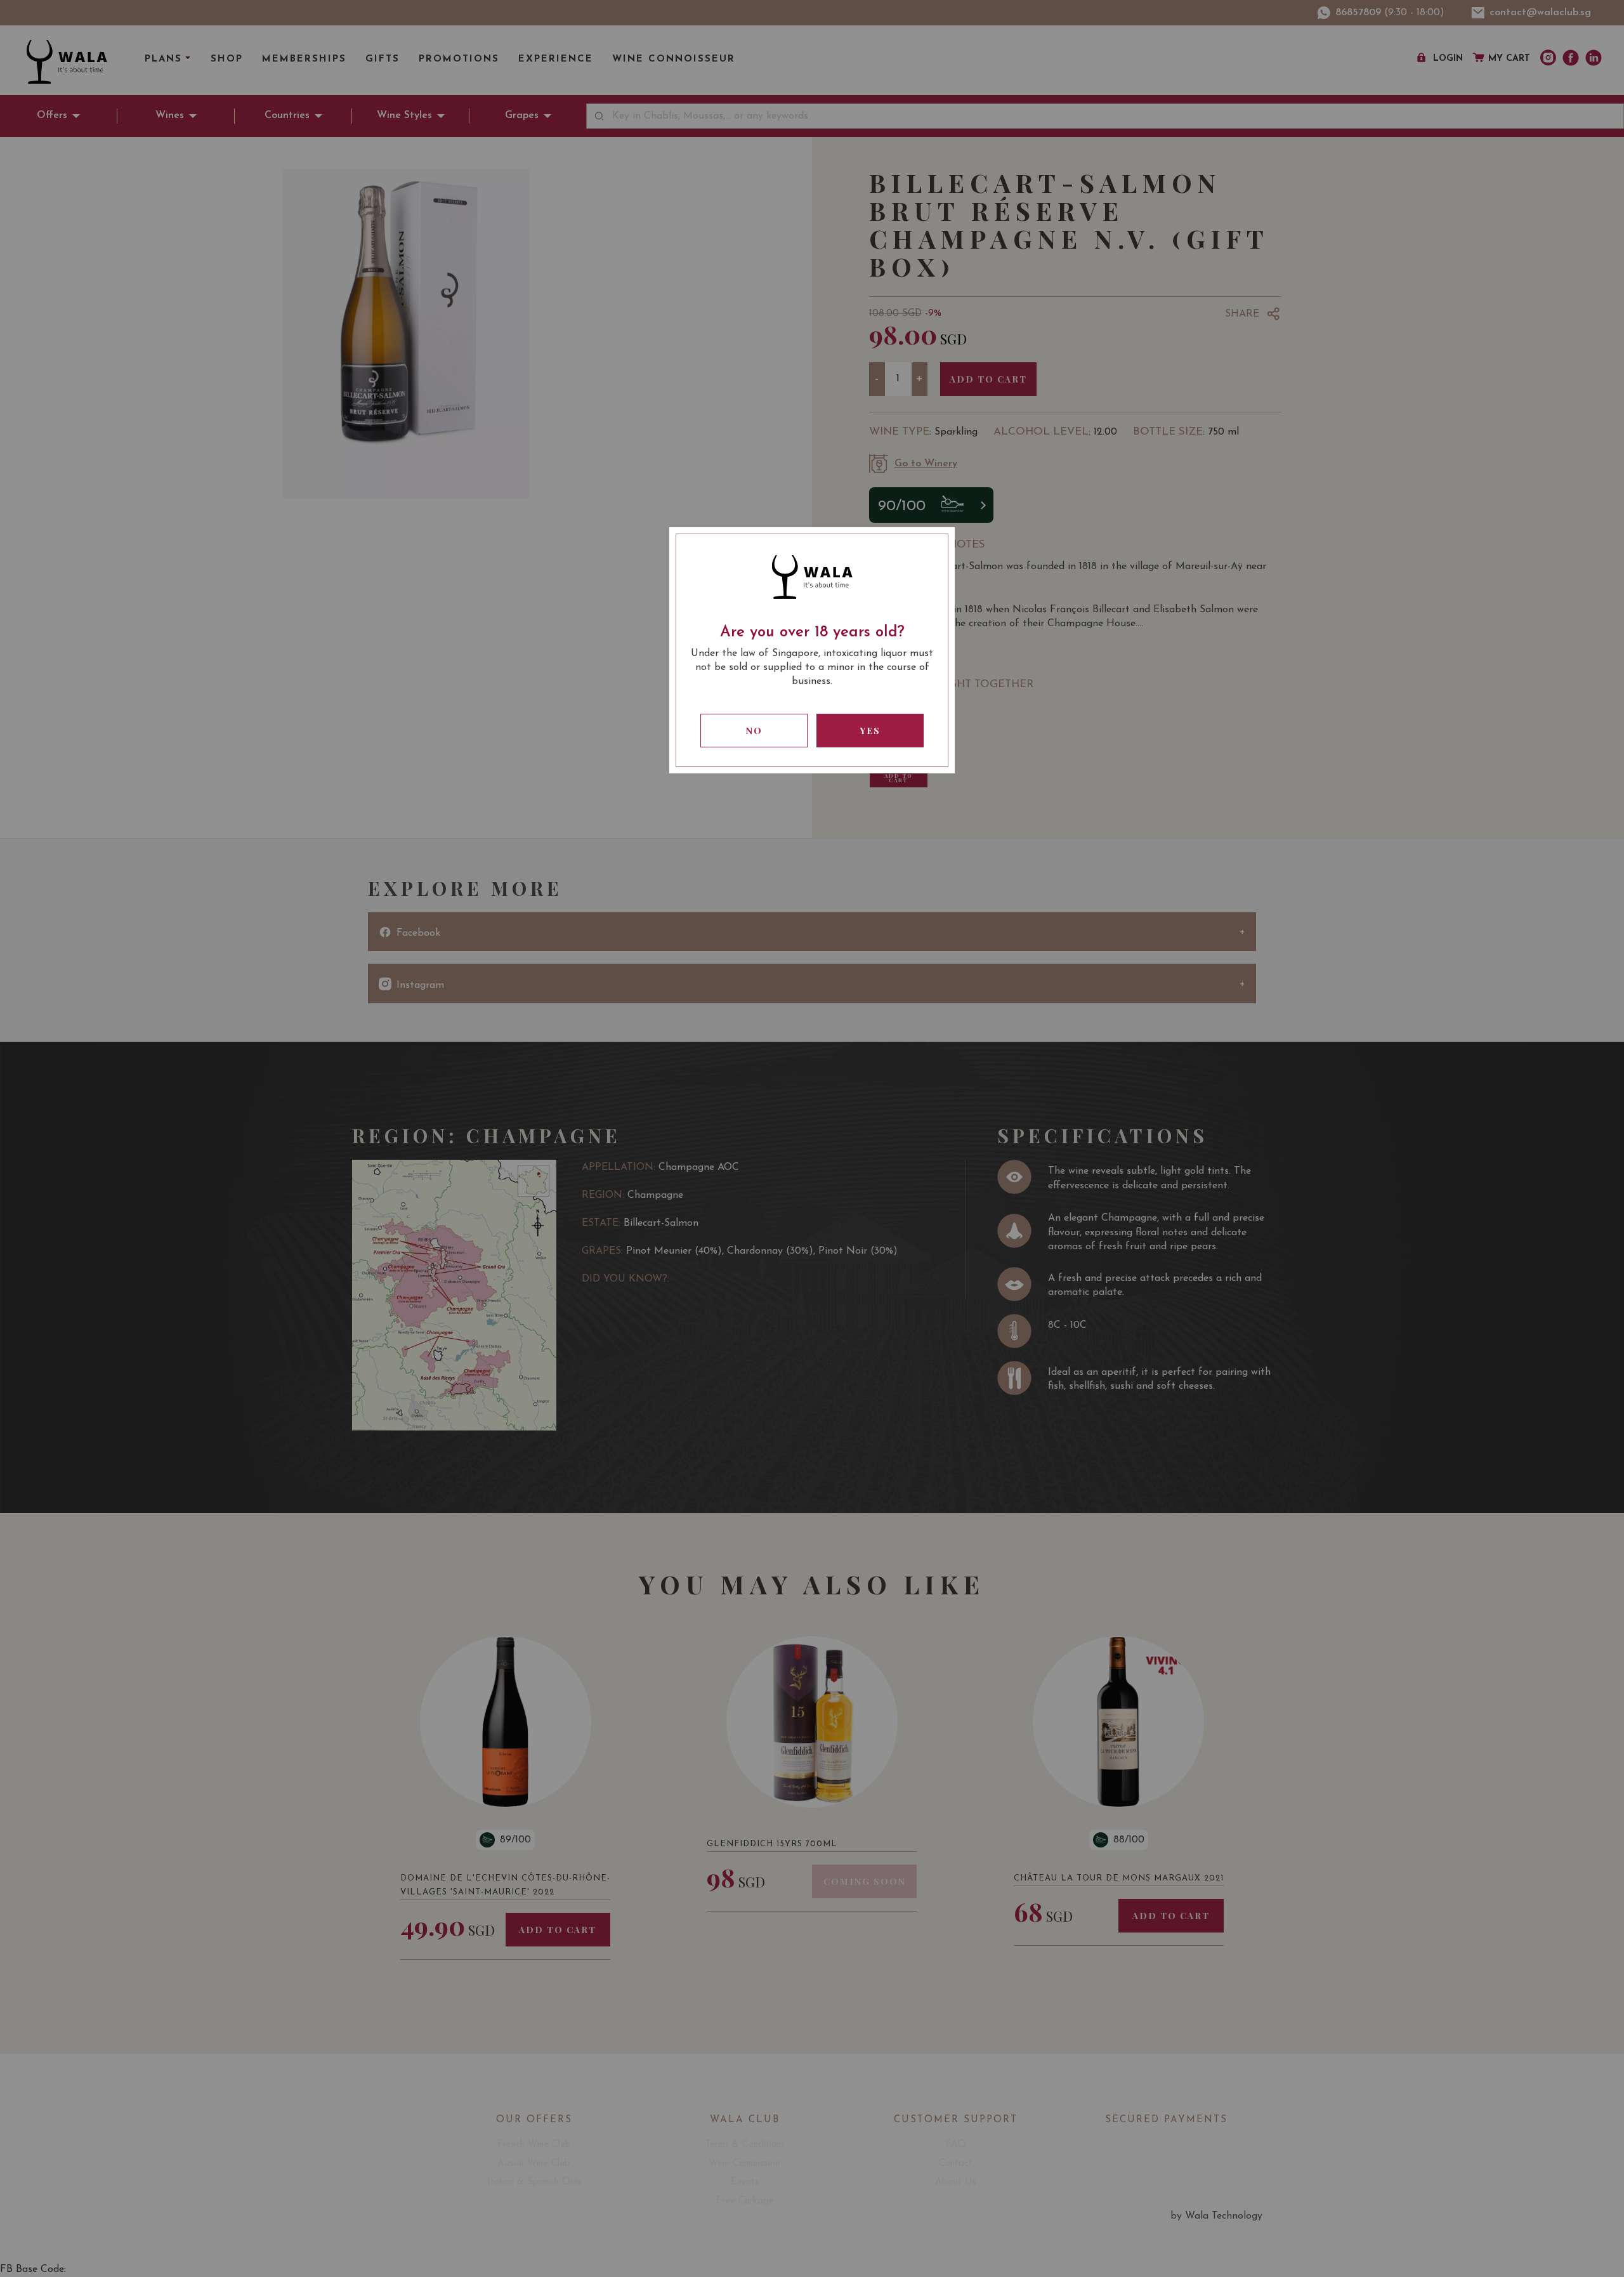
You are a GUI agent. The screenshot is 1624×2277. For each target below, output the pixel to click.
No (754, 731)
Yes (870, 731)
